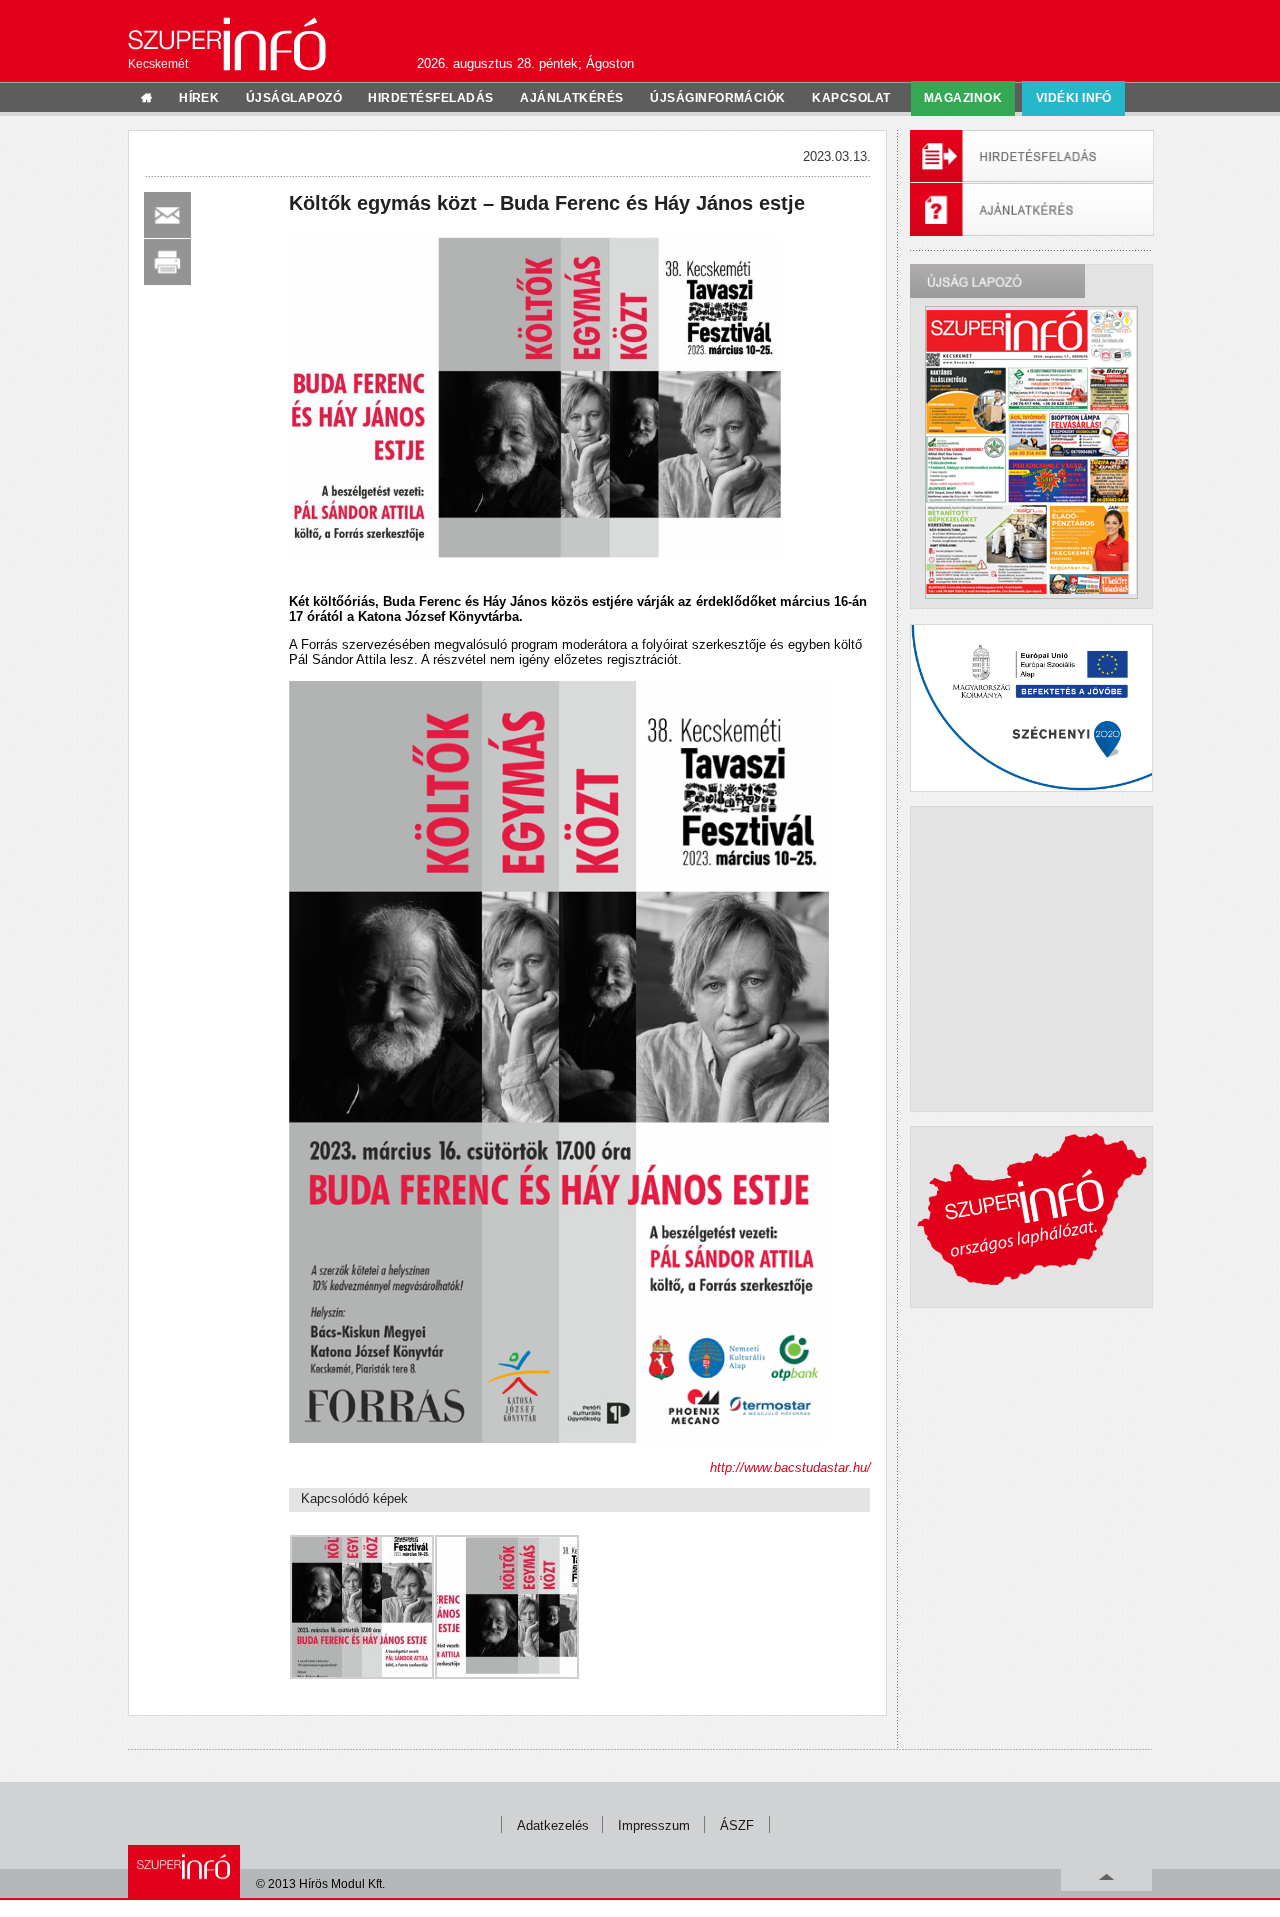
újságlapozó (294, 98)
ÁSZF (737, 1825)
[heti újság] (1031, 452)
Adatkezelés (553, 1825)
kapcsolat (851, 98)
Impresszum (654, 1825)
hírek (199, 98)
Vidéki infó (1074, 98)
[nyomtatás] (167, 262)
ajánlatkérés (572, 98)
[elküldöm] (167, 215)
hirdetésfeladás (430, 98)
